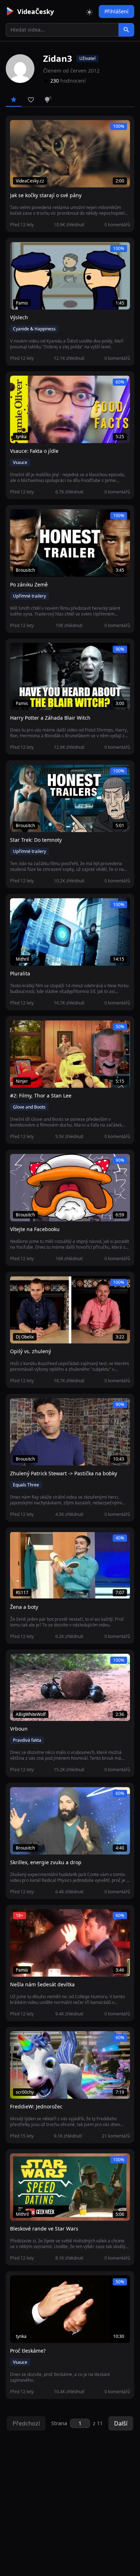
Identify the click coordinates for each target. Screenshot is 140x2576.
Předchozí (26, 2423)
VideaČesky (36, 11)
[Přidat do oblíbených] (19, 129)
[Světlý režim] (89, 11)
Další (121, 2423)
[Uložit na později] (32, 129)
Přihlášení (116, 11)
